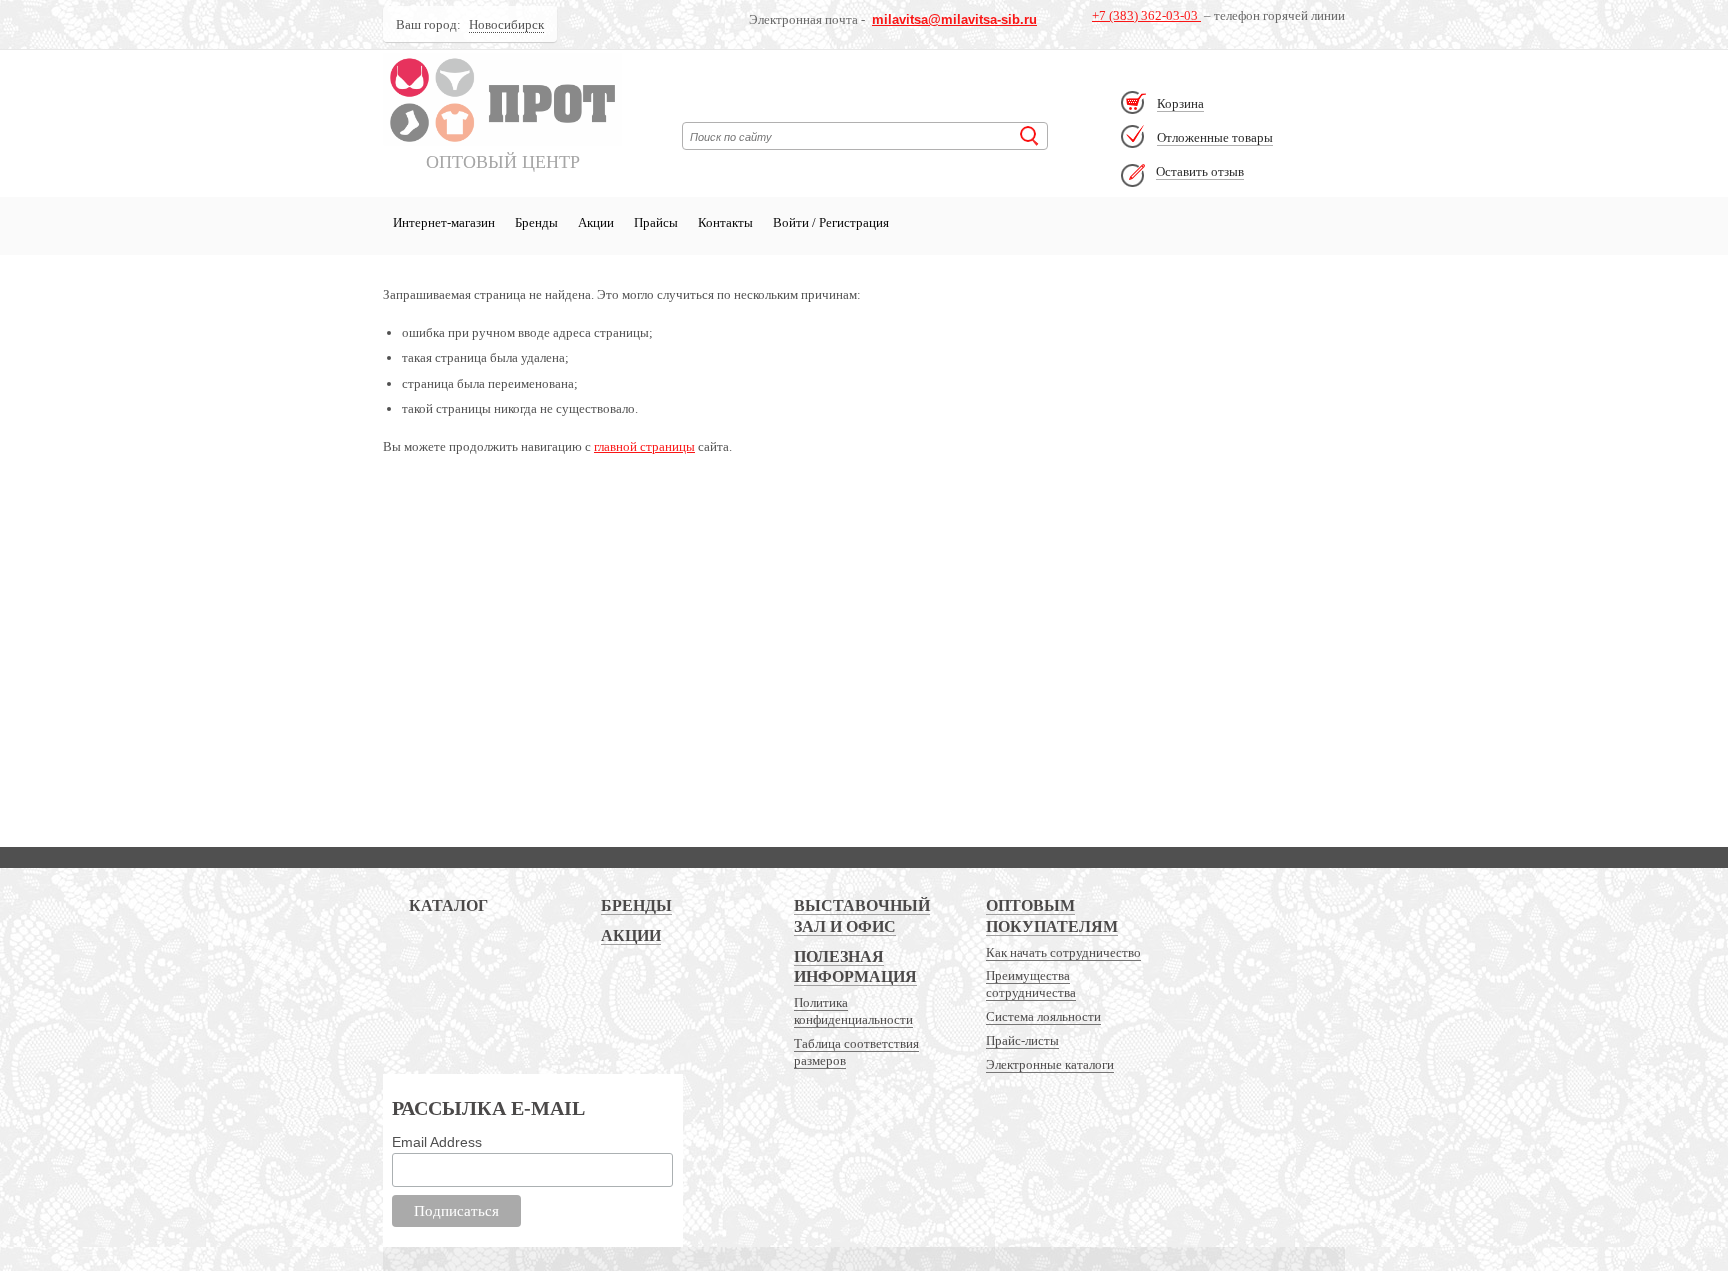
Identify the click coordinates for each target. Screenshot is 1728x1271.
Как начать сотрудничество (1063, 952)
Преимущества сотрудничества (1031, 984)
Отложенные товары (1215, 137)
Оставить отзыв (1200, 171)
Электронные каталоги (1050, 1064)
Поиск (1029, 136)
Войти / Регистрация (831, 222)
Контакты (725, 222)
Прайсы (656, 222)
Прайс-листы (1022, 1040)
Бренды (536, 222)
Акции (596, 222)
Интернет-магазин (444, 222)
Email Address (437, 1142)
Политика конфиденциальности (853, 1011)
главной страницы (644, 446)
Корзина (1180, 103)
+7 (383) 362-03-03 (1146, 15)
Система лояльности (1043, 1016)
